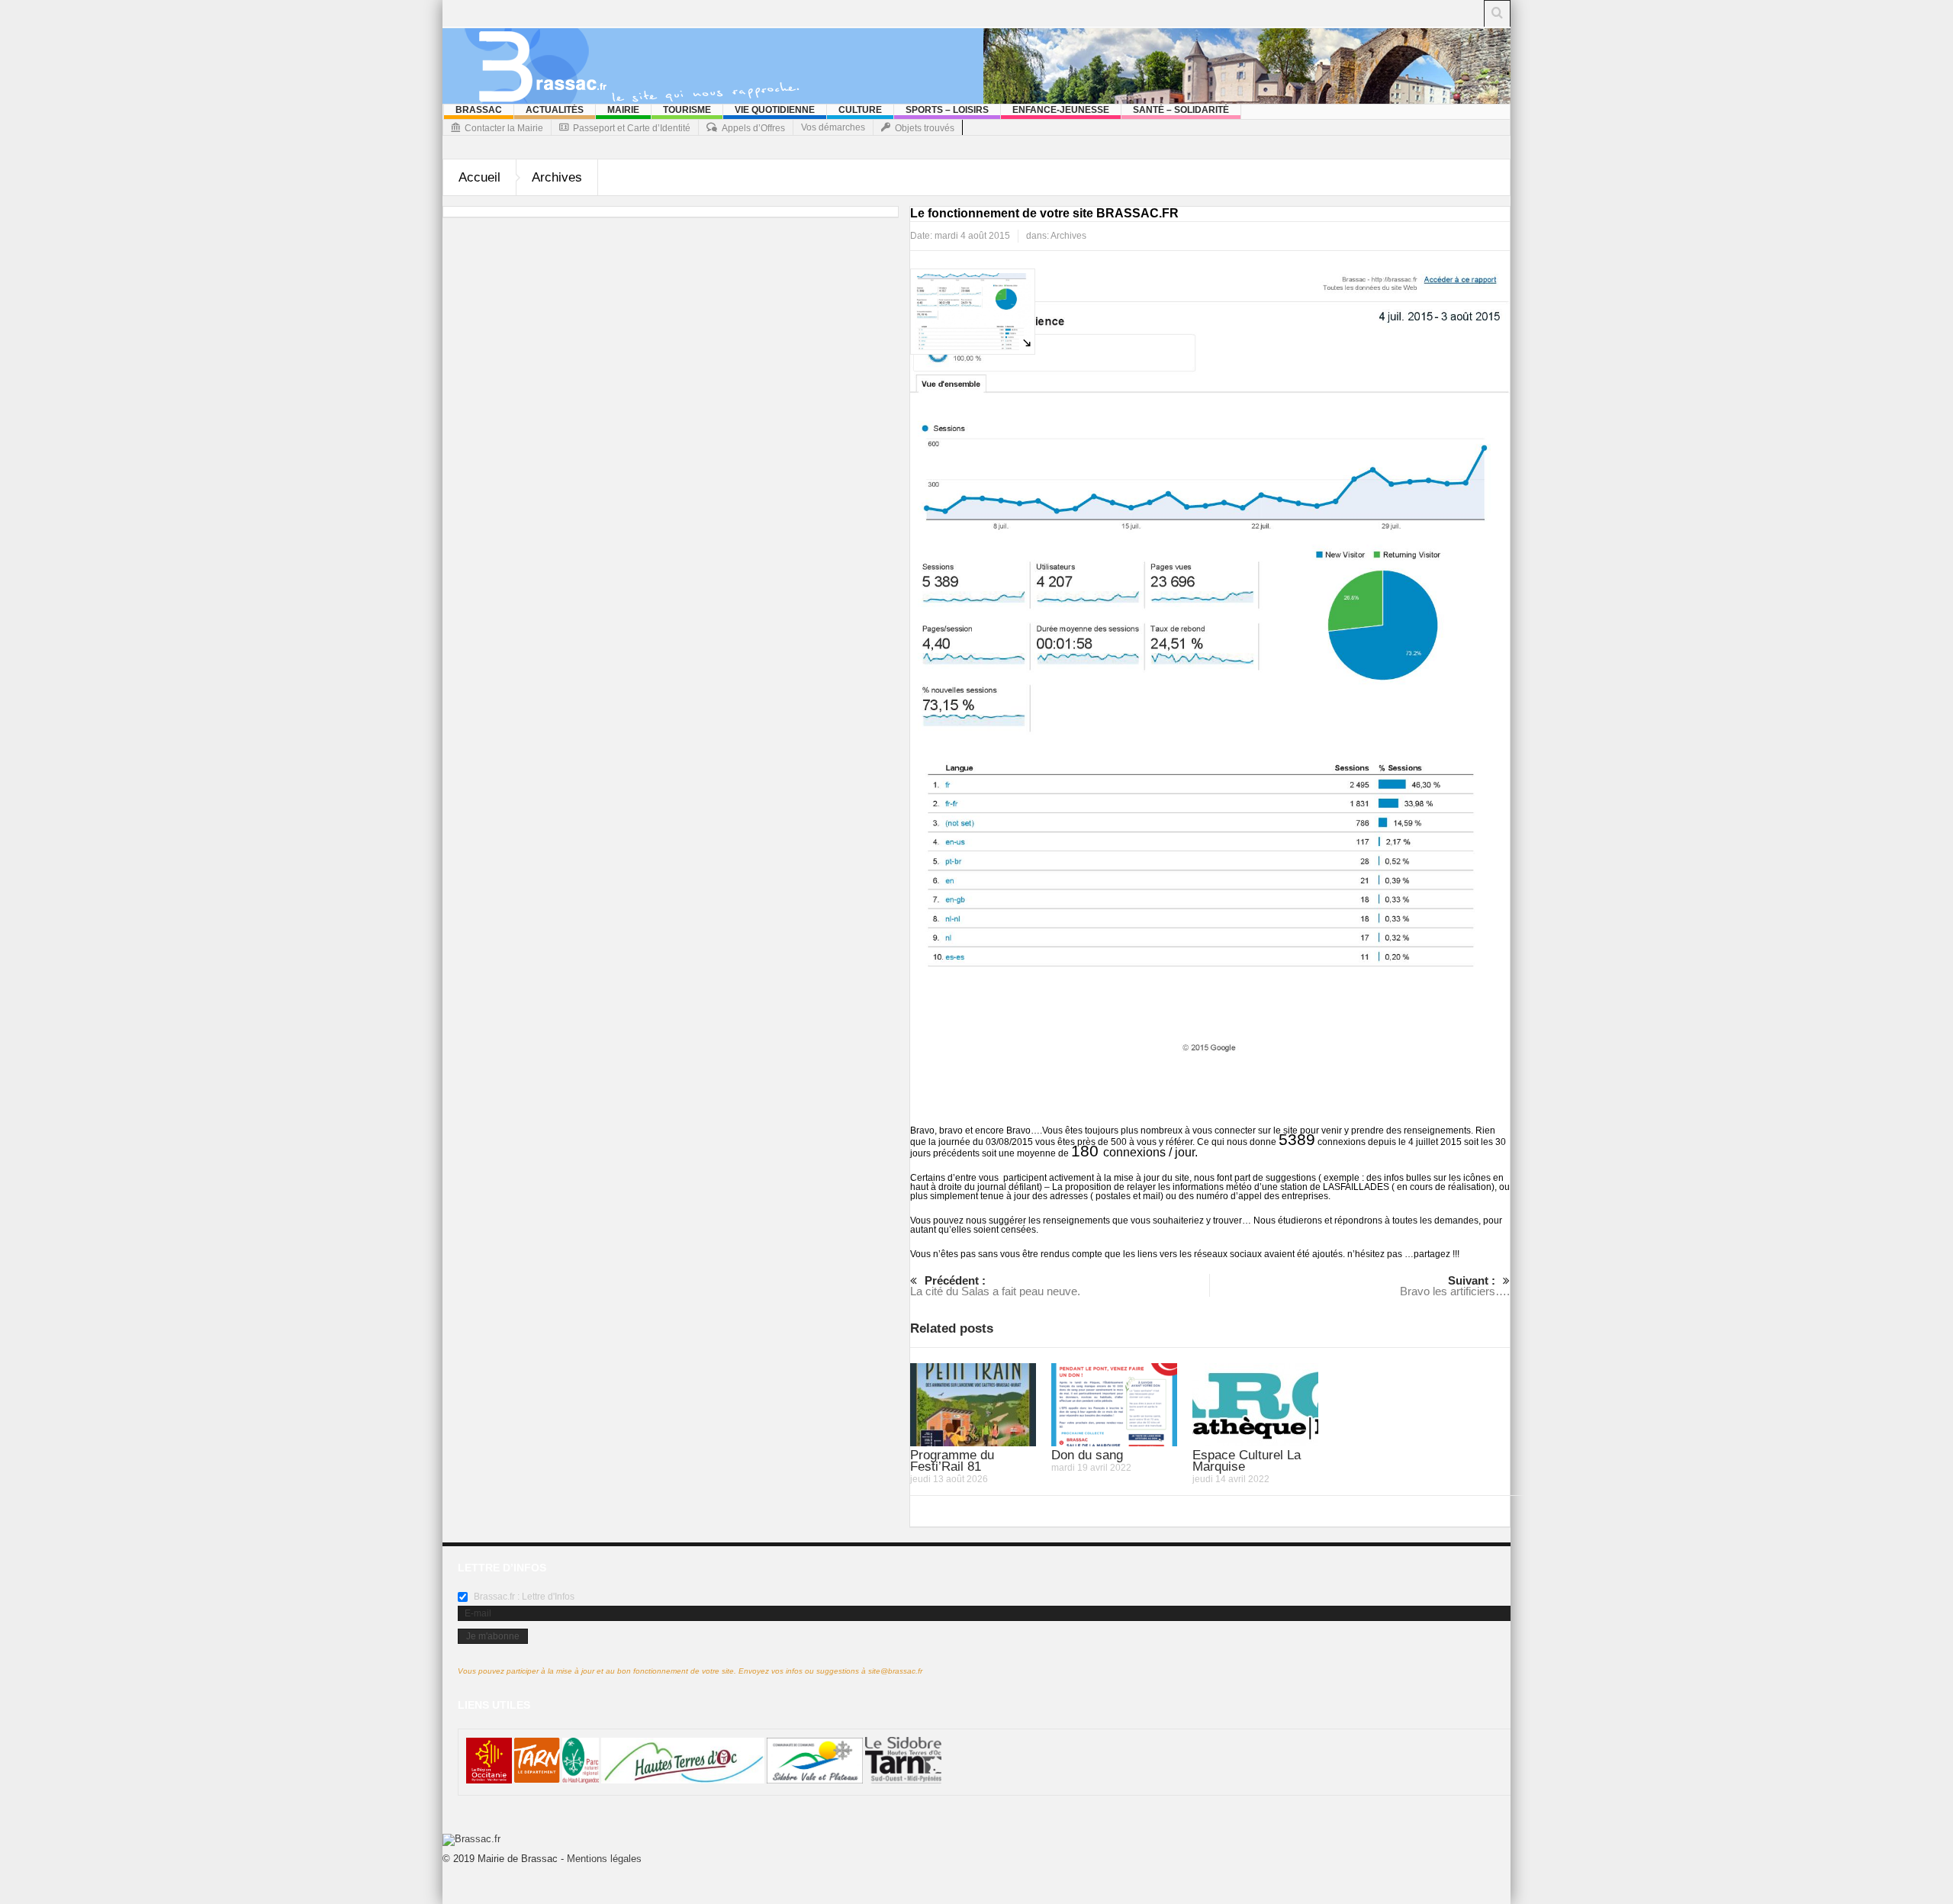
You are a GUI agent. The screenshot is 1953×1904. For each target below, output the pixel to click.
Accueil (479, 177)
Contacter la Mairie (504, 128)
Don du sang (1087, 1455)
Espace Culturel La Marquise (1247, 1461)
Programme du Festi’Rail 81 (952, 1461)
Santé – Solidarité (1181, 110)
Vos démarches (833, 127)
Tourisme (687, 110)
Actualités (555, 110)
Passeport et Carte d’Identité (632, 128)
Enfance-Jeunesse (1061, 110)
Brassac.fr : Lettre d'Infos (523, 1597)
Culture (860, 110)
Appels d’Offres (753, 128)
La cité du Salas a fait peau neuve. (995, 1286)
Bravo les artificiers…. (1455, 1286)
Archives (557, 177)
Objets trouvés (925, 128)
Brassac (479, 110)
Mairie (623, 110)
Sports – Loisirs (947, 110)
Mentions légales (604, 1859)
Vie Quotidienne (775, 110)
